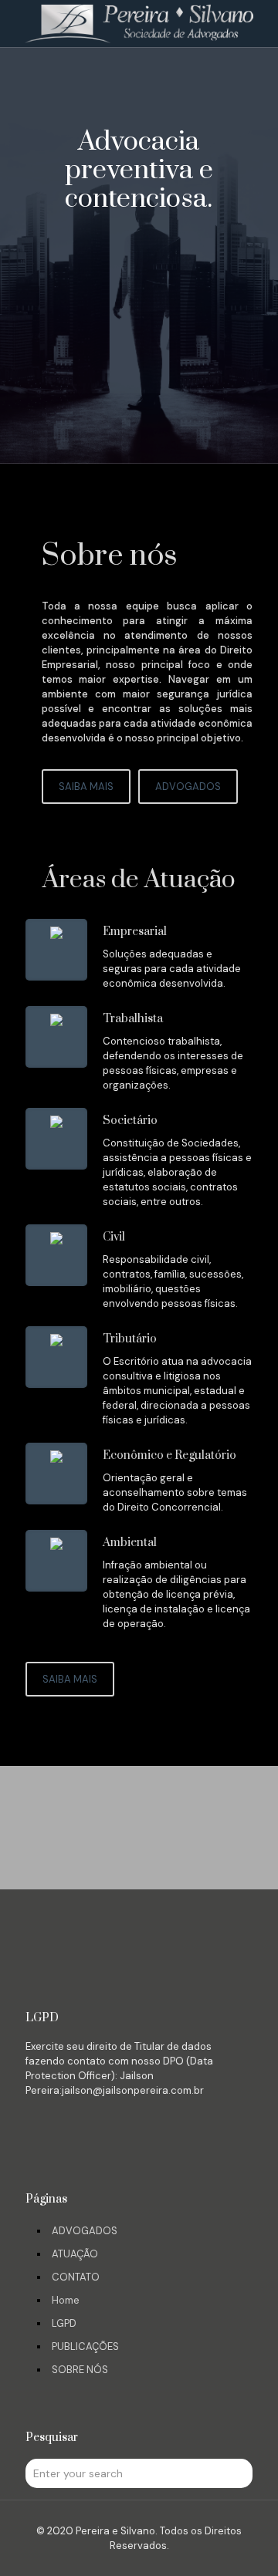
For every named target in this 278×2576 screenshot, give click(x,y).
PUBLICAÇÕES (85, 2346)
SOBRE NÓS (80, 2370)
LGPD (64, 2323)
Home (66, 2300)
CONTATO (76, 2277)
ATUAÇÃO (75, 2254)
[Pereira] (139, 23)
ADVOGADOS (85, 2231)
